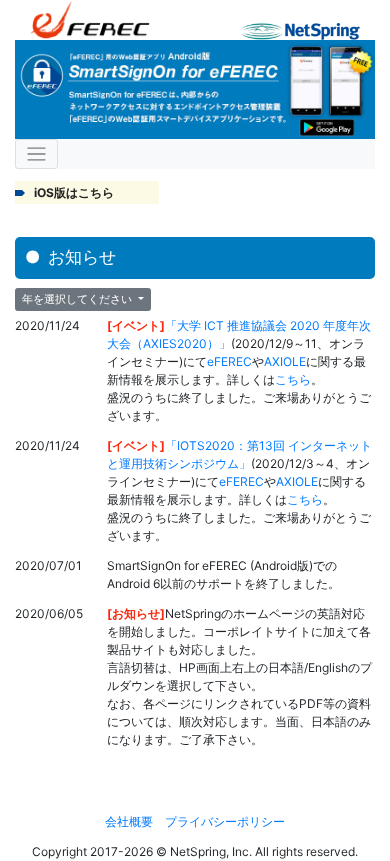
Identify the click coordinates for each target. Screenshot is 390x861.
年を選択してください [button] (78, 299)
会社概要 (129, 821)
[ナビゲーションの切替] (36, 154)
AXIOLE (285, 361)
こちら (293, 379)
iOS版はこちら (74, 192)
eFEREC (229, 361)
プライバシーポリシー (225, 821)
